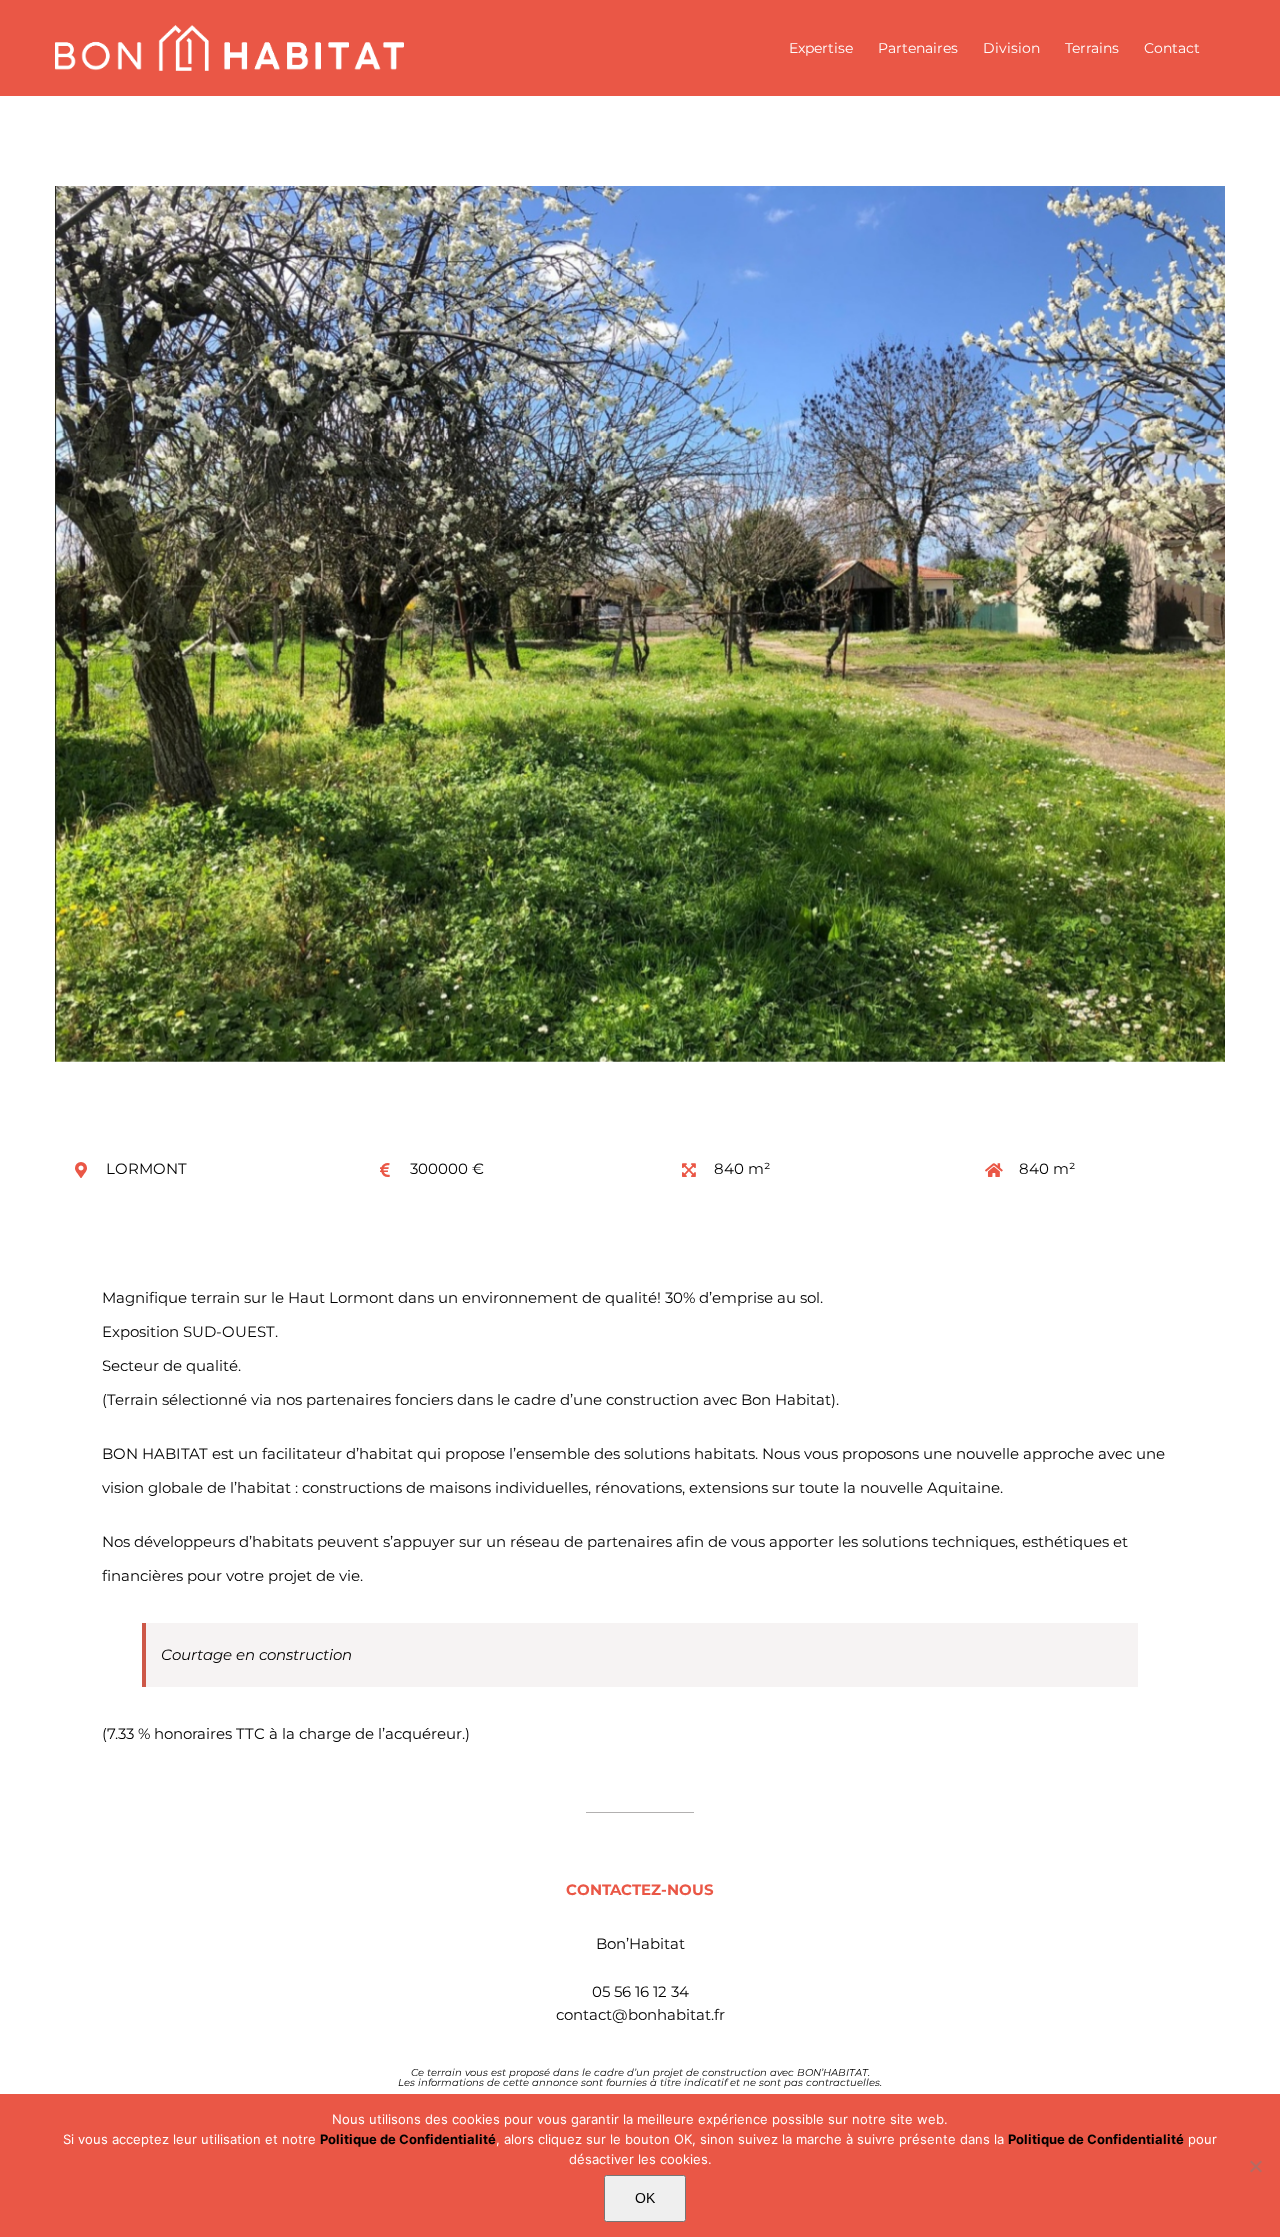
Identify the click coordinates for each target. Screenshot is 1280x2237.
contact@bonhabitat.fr (640, 2014)
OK (645, 2198)
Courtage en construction (256, 1654)
